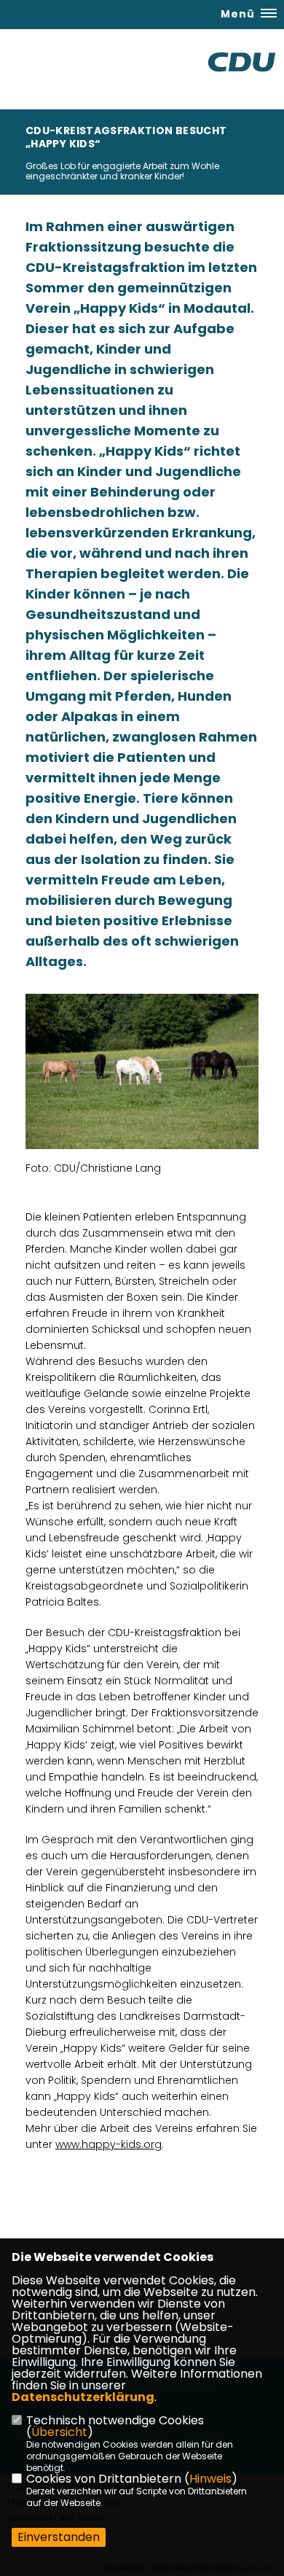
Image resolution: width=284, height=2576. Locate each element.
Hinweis (210, 2479)
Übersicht (59, 2432)
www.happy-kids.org (109, 2144)
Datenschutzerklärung (83, 2397)
